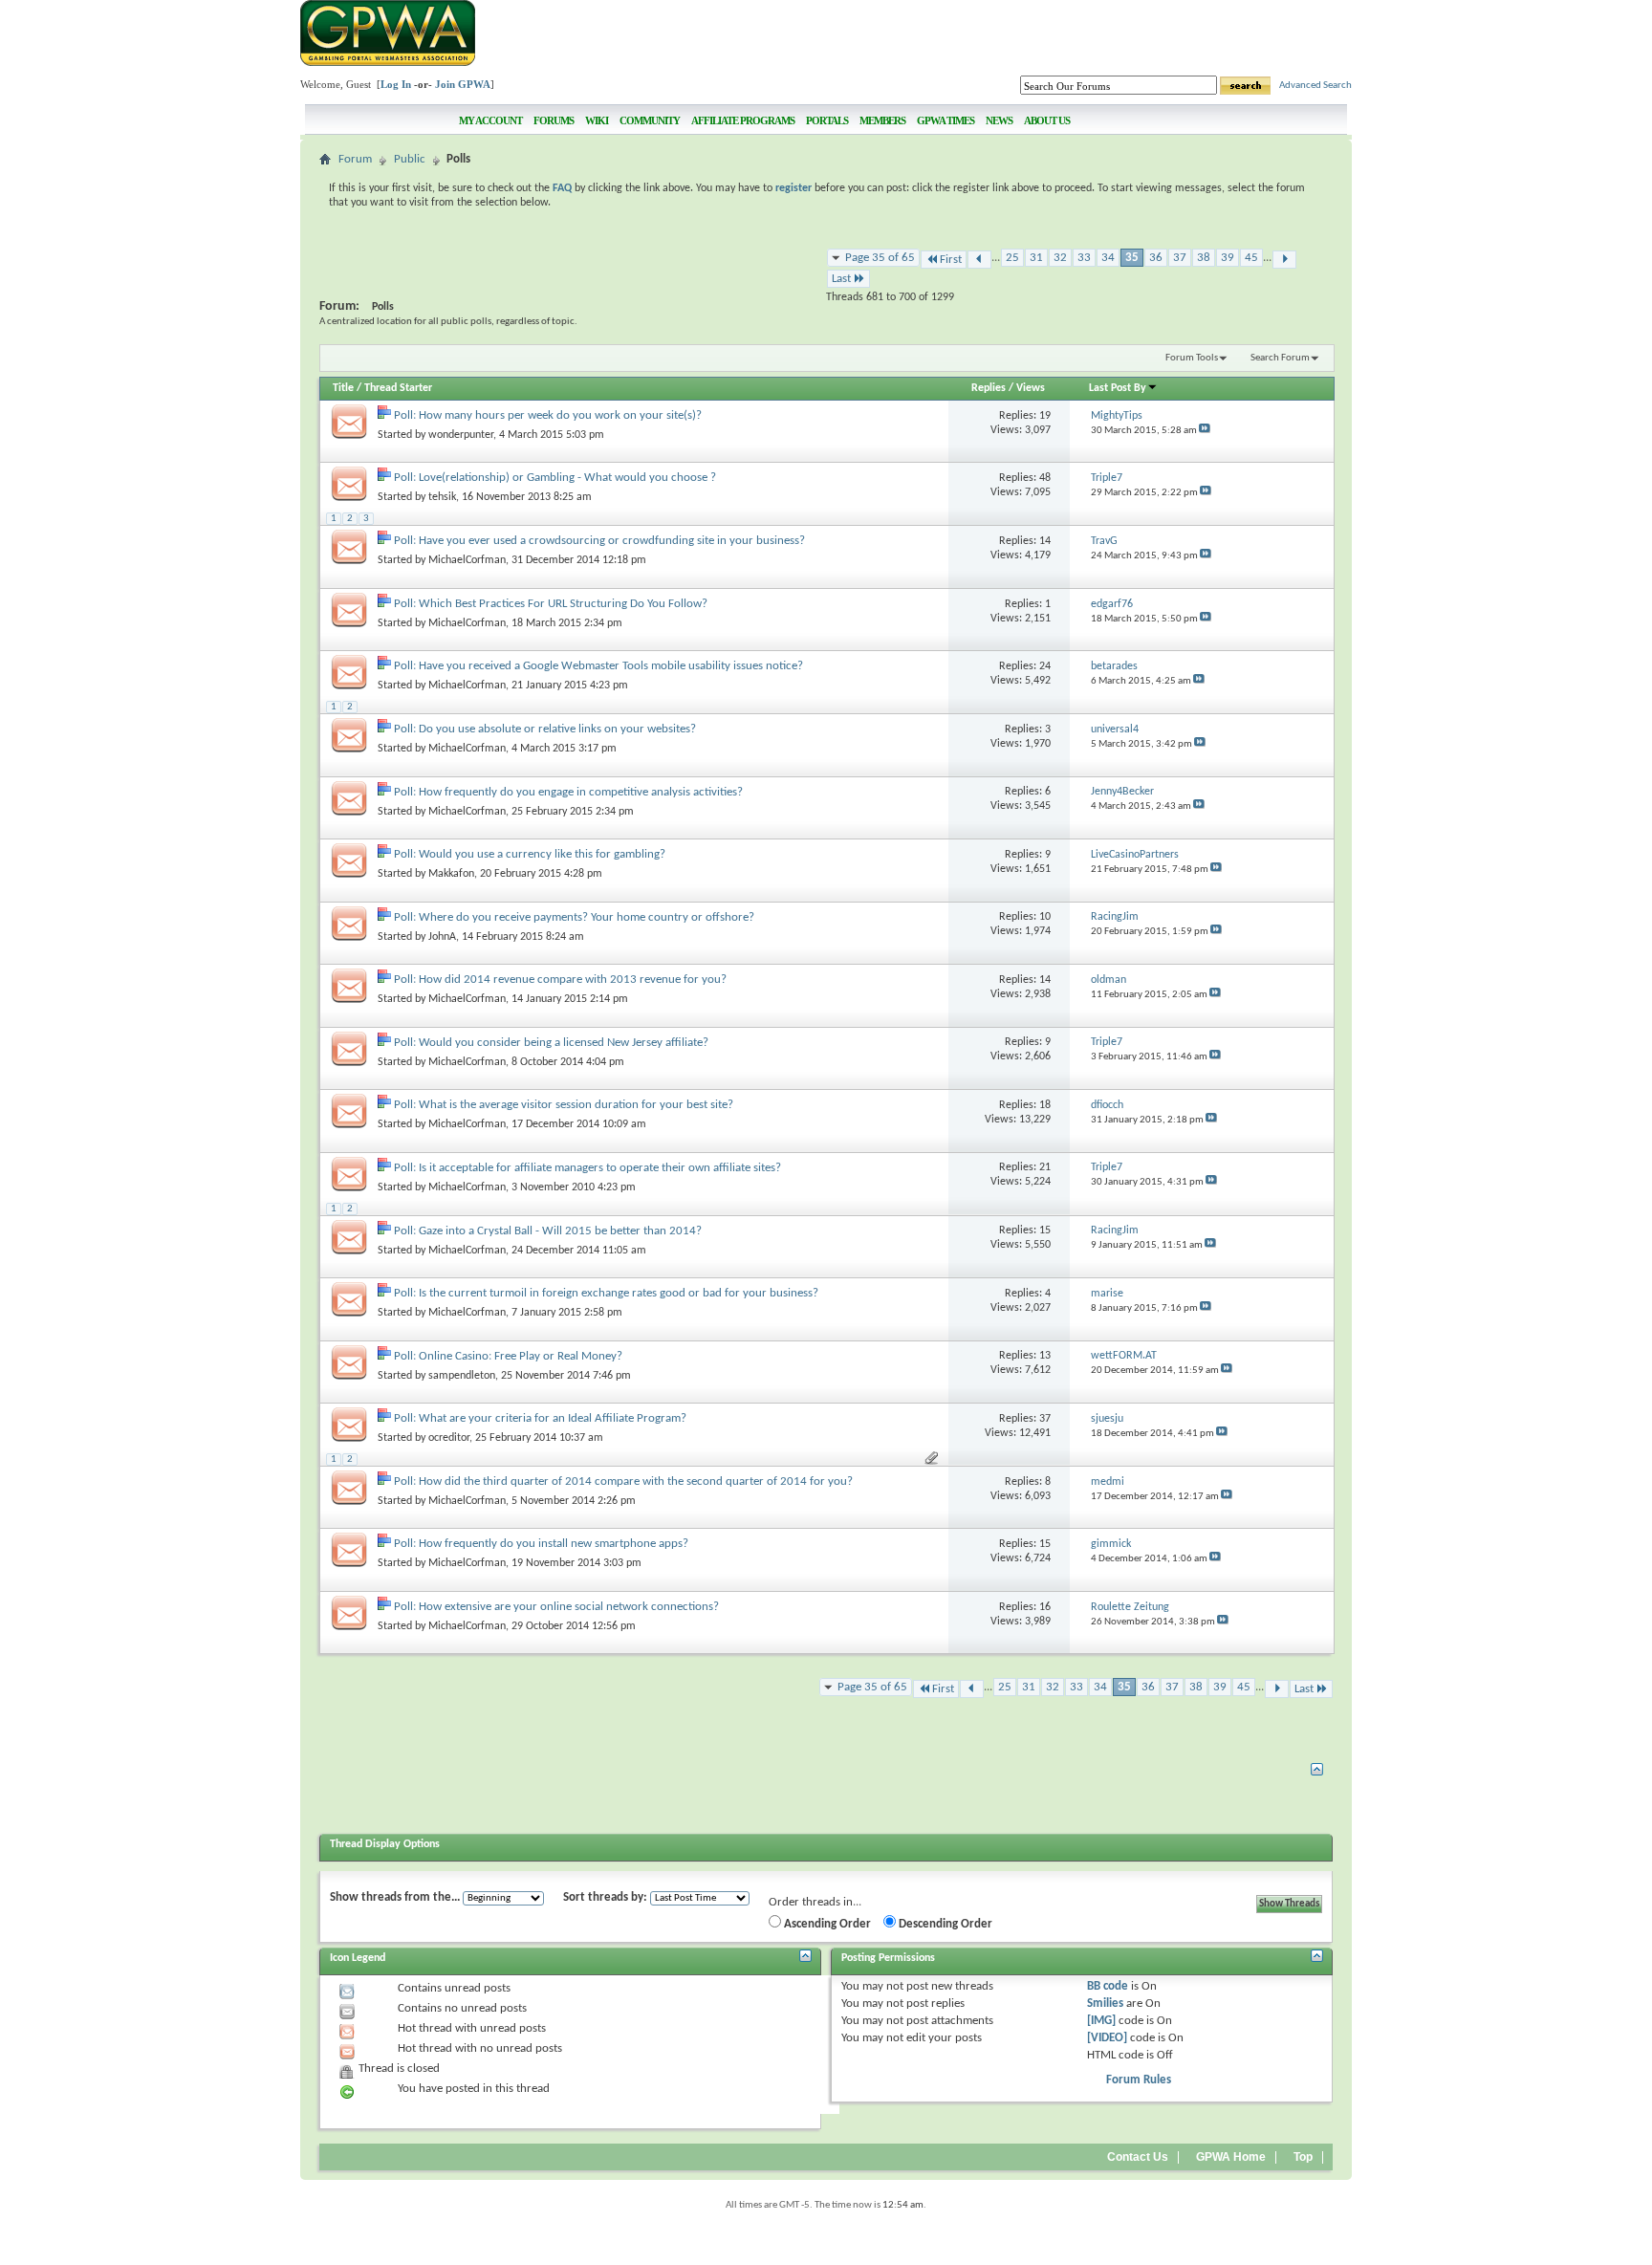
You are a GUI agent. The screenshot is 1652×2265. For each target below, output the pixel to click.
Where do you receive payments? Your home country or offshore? (587, 917)
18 (1045, 1105)
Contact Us (1138, 2157)
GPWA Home (1231, 2157)
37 (1180, 258)
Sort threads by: (605, 1897)
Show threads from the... (395, 1897)
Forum (355, 159)
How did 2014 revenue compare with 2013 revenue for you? (573, 980)
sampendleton (462, 1376)
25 (1012, 258)
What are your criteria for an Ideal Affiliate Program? (553, 1418)
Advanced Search (1315, 86)
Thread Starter (398, 388)
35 (1132, 258)
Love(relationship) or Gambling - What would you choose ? (567, 478)
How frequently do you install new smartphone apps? (554, 1544)
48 (1045, 478)
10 (1045, 917)
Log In (396, 84)
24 (1045, 666)
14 (1045, 541)
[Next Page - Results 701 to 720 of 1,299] (1284, 260)
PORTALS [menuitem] (827, 120)
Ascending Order (826, 1924)
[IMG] (1101, 2021)
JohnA (442, 937)
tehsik (442, 497)
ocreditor (449, 1438)
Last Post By (1118, 388)
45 (1251, 258)
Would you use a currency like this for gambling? (542, 854)
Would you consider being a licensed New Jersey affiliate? (564, 1043)
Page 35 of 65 (880, 258)
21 (1045, 1167)
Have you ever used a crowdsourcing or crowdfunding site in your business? (612, 541)
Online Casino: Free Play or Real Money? (521, 1356)
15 (1045, 1231)
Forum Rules (1139, 2080)
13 (1045, 1356)
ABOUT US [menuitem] (1047, 120)
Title (343, 388)
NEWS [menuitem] (999, 120)
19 (1045, 416)
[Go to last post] (1205, 431)
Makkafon (451, 874)
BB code (1108, 1986)
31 (1036, 258)
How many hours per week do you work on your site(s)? (560, 415)
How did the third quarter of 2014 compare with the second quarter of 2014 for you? (636, 1481)
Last (841, 279)
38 (1204, 258)
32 (1060, 258)
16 (1045, 1607)
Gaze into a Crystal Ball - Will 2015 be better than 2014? (560, 1231)
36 (1156, 258)
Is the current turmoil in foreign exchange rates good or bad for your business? (619, 1293)
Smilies (1105, 2004)
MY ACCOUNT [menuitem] (490, 120)
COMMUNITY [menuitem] (650, 120)
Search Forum (1280, 358)
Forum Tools (1192, 358)
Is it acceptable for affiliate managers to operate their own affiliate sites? (600, 1168)
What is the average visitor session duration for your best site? (576, 1105)
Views (1031, 388)
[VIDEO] (1107, 2038)
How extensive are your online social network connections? (569, 1607)
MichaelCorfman (467, 560)
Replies (989, 388)
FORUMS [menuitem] (554, 120)
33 (1084, 258)
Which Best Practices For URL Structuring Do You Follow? (563, 604)
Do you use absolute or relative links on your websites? (557, 729)
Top (1303, 2157)
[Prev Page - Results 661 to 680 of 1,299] (979, 260)
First (951, 260)
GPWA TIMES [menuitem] (946, 120)
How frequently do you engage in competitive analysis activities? (581, 792)
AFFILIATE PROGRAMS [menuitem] (743, 120)
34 (1108, 258)
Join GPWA (463, 84)
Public (410, 159)
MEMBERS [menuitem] (882, 120)
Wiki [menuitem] (597, 120)
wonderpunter (461, 435)
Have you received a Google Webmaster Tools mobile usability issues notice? (611, 666)
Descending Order (944, 1924)
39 (1228, 258)
